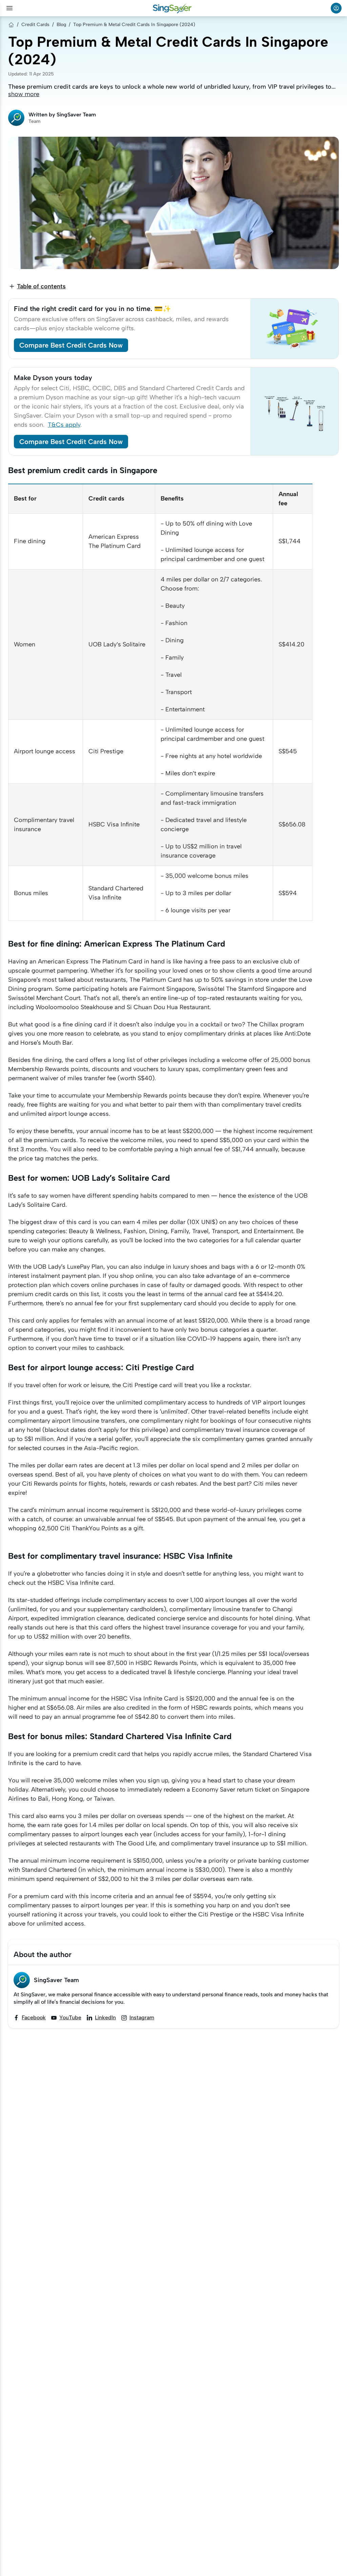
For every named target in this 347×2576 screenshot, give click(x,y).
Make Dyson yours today (53, 378)
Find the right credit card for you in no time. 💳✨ (93, 309)
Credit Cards (35, 25)
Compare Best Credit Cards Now (71, 345)
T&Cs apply (64, 425)
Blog (61, 25)
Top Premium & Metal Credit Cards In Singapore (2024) (134, 25)
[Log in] (336, 8)
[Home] (11, 25)
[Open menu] (9, 8)
